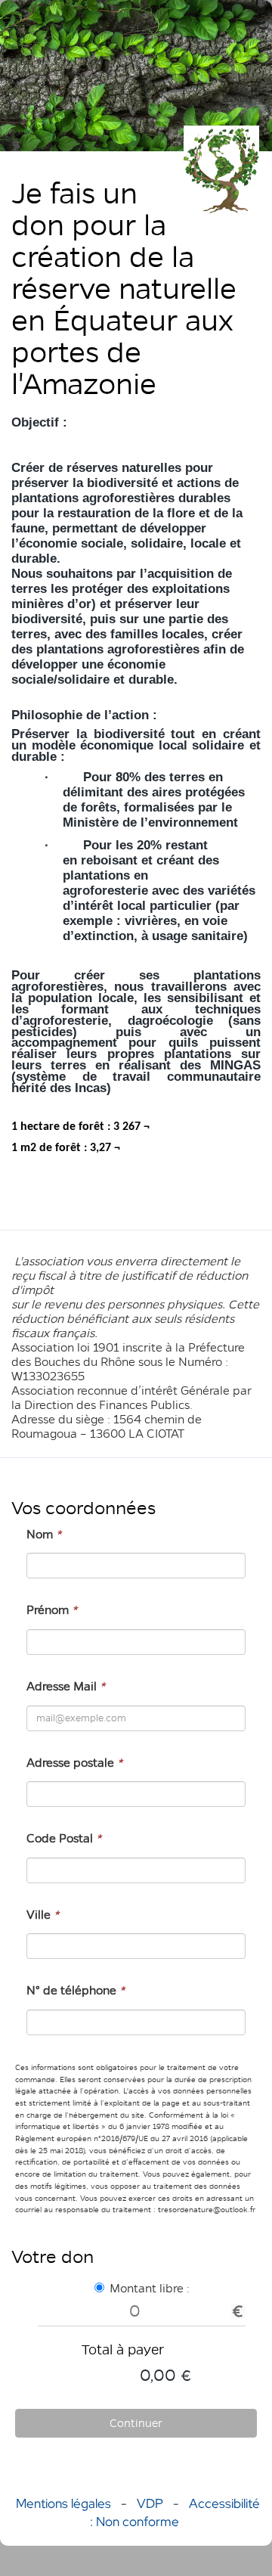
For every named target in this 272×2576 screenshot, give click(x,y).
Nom (44, 1534)
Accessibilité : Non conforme (175, 2512)
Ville (43, 1915)
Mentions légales (63, 2503)
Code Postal (64, 1838)
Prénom (52, 1610)
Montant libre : (150, 2288)
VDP (151, 2503)
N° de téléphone (76, 1990)
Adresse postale (74, 1763)
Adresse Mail (66, 1686)
